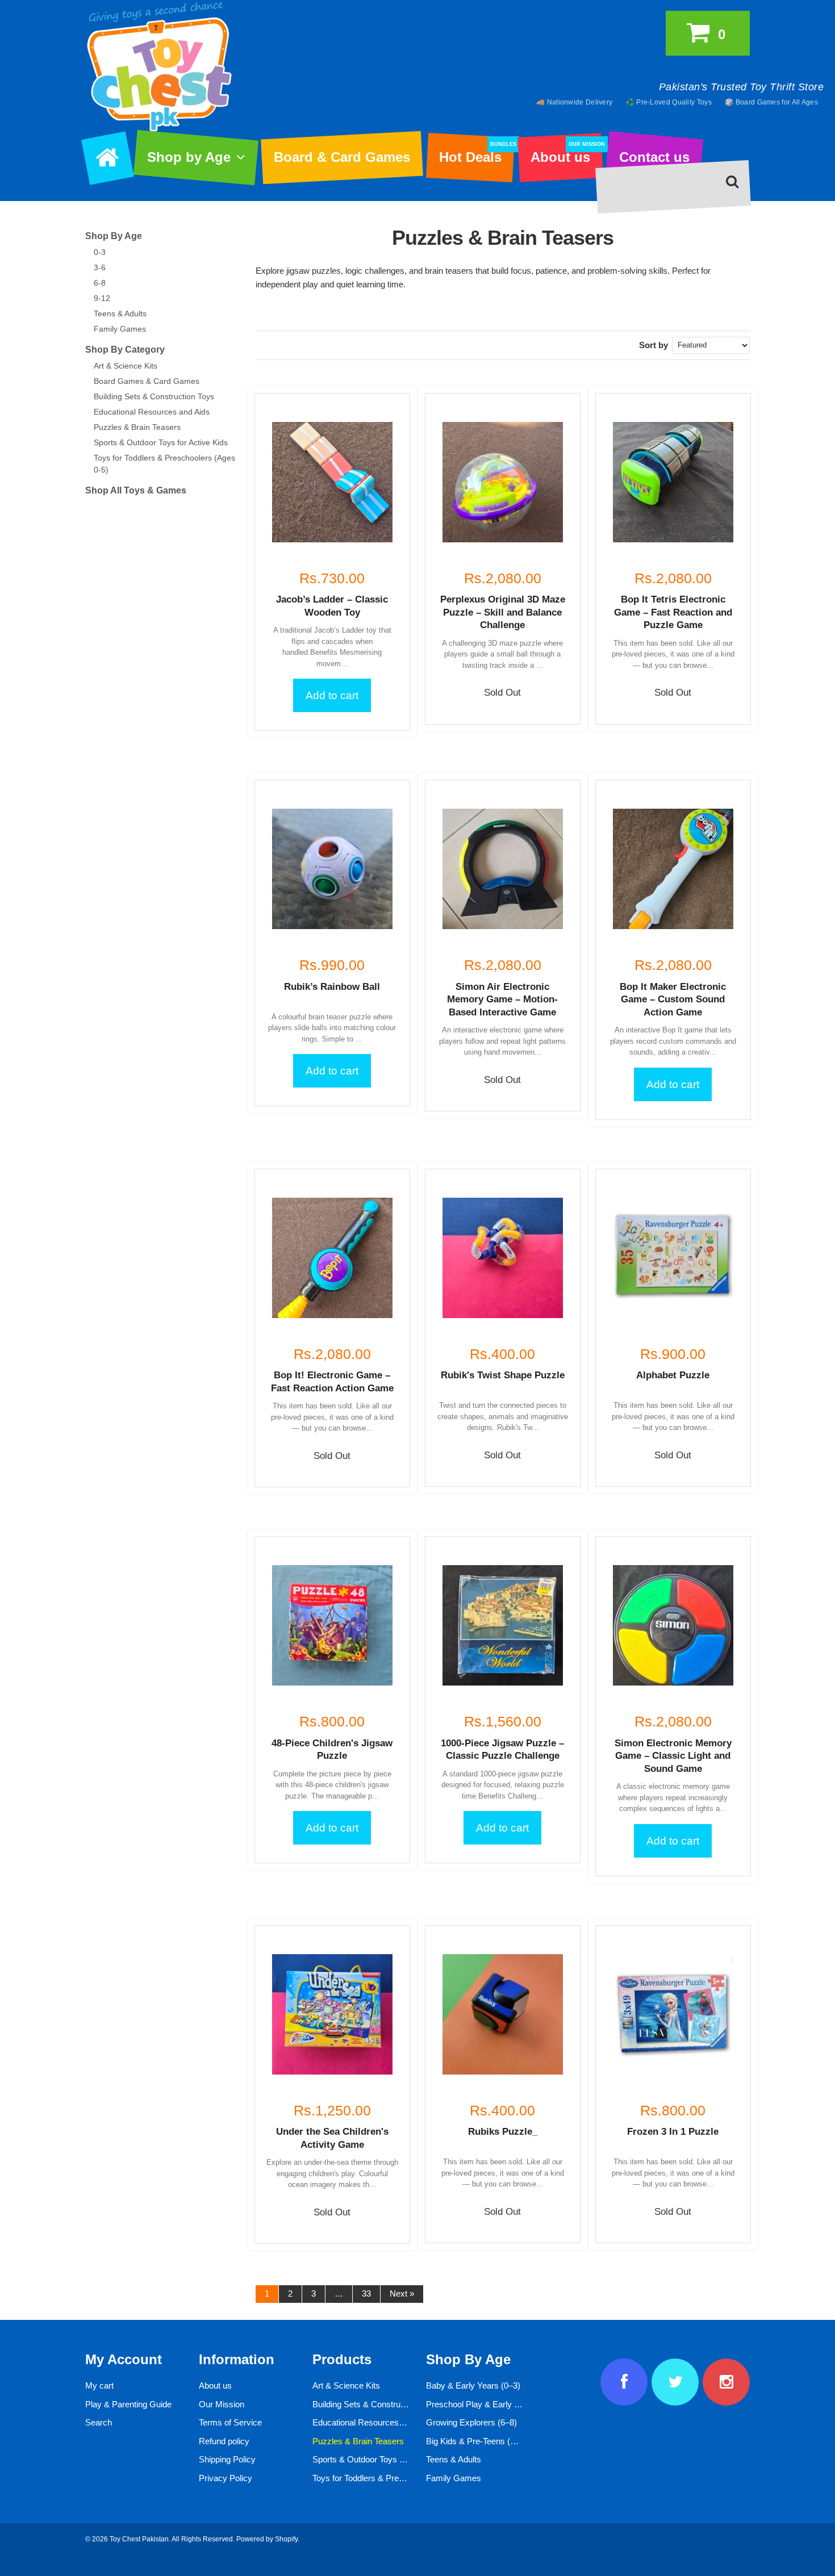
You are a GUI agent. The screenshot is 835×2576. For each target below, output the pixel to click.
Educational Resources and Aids (152, 412)
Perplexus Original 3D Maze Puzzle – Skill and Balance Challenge (503, 612)
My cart (99, 2385)
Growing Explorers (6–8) (471, 2422)
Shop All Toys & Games (136, 490)
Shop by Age (189, 157)
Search (99, 2422)
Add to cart (332, 695)
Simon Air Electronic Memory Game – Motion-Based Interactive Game (502, 1000)
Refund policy (224, 2441)
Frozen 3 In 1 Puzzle (673, 2132)
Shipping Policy (227, 2459)
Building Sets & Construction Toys (154, 396)
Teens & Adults (120, 313)
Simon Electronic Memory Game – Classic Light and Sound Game (673, 1756)
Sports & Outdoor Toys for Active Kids (161, 442)
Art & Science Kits (126, 366)
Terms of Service (230, 2422)
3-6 (100, 267)
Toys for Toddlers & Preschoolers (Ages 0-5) (394, 2478)
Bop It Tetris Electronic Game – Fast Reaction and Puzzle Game (673, 612)
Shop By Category (125, 350)
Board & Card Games (342, 157)
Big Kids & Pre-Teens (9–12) (479, 2441)
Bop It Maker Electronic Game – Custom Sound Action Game (673, 1000)
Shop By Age (114, 236)
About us (566, 153)
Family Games (120, 329)
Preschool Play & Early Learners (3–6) (497, 2404)
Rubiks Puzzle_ (503, 2132)
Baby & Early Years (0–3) (473, 2385)
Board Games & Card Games (147, 381)
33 (366, 2293)
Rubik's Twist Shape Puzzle (503, 1375)
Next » (402, 2293)
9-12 (102, 298)
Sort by (654, 345)
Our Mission (222, 2404)
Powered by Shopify (267, 2539)
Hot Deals (476, 153)
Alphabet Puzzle (673, 1375)
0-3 (100, 252)
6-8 (100, 283)
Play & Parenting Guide (128, 2404)
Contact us (654, 157)
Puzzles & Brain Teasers (137, 427)
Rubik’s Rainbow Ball (332, 987)
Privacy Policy (226, 2478)
